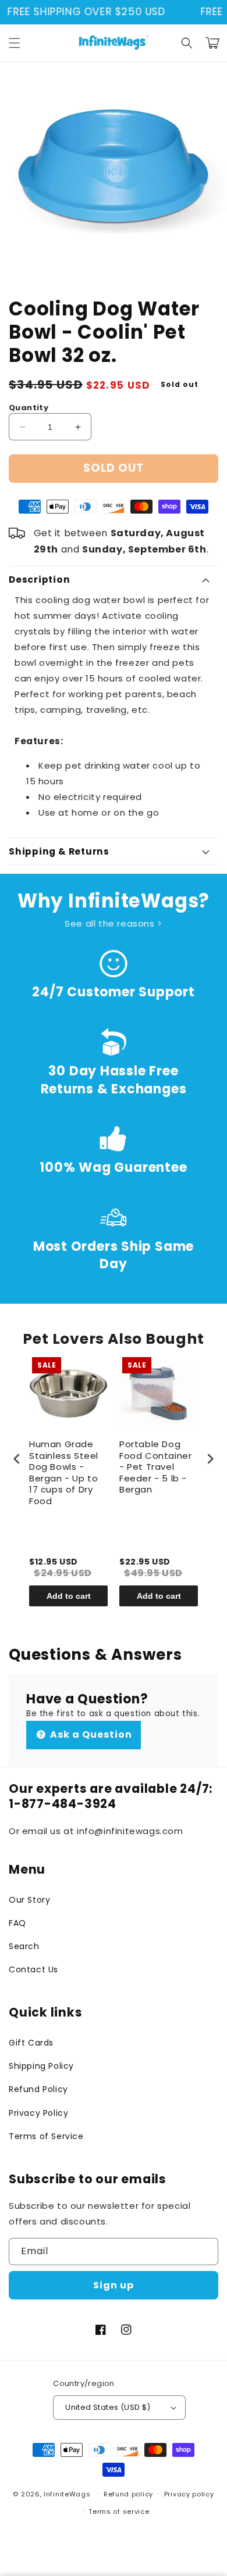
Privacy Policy (38, 2113)
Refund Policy (38, 2089)
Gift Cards (31, 2043)
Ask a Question (90, 1734)
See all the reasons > (114, 923)
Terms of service (119, 2512)
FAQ (17, 1923)
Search (24, 1946)
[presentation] (17, 1459)
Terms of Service (46, 2136)
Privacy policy (189, 2494)
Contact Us (33, 1969)
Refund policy (128, 2494)
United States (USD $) (108, 2407)
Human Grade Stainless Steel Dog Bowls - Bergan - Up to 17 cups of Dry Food (64, 1473)
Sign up (114, 2285)
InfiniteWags (67, 2494)
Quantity (29, 408)
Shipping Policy (41, 2066)
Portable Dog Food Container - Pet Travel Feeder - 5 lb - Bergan (155, 1467)
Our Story (29, 1900)
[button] (15, 43)
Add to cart (69, 1596)
